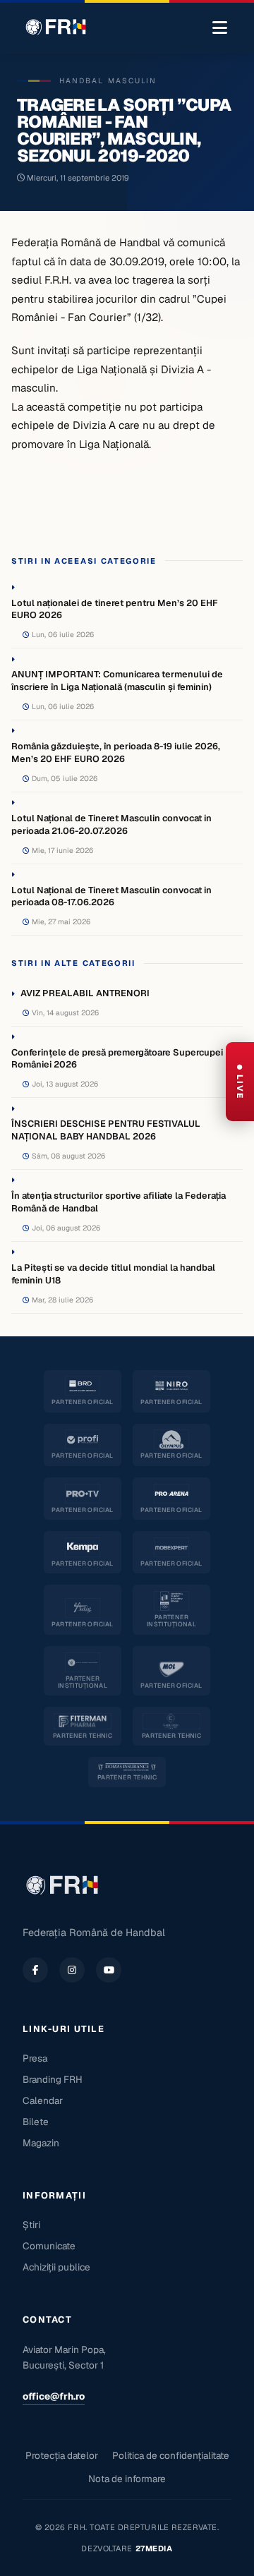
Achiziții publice (56, 2267)
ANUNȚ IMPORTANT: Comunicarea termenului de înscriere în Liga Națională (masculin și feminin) (117, 681)
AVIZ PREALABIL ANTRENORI (85, 993)
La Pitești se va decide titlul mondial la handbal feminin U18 (113, 1274)
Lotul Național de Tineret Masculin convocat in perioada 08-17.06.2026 (111, 896)
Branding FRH (53, 2079)
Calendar (43, 2100)
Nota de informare (127, 2479)
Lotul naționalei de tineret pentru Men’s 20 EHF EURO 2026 (115, 609)
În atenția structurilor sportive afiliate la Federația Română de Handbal (119, 1202)
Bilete (36, 2122)
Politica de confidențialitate (171, 2455)
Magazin (41, 2143)
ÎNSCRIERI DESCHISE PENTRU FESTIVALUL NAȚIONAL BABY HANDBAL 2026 (106, 1130)
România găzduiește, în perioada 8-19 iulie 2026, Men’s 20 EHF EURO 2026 (116, 752)
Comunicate (49, 2246)
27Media (154, 2548)
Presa (35, 2058)
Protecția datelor (62, 2455)
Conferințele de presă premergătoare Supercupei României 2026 (117, 1059)
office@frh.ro (54, 2396)
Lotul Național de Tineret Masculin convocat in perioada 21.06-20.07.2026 (111, 824)
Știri (31, 2225)
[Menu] (220, 28)
